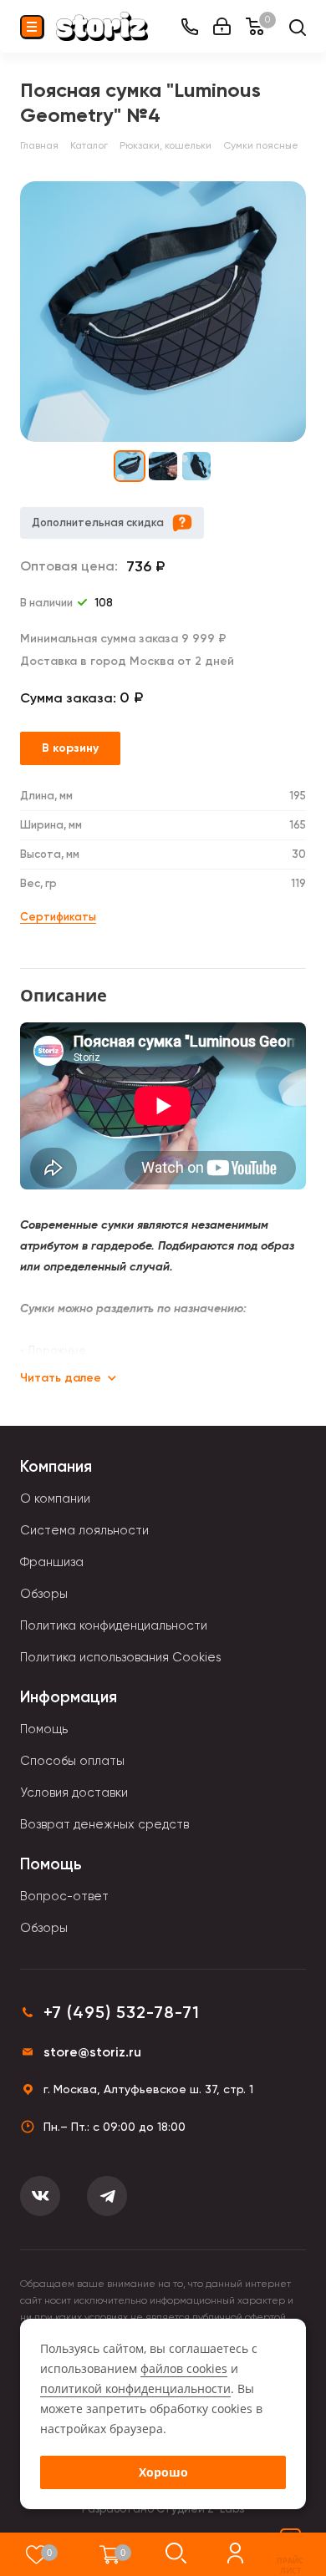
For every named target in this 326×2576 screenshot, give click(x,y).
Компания (56, 1466)
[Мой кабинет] (222, 26)
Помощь (44, 1729)
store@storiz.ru (92, 2052)
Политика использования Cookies (121, 1657)
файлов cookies (184, 2368)
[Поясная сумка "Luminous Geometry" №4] (163, 312)
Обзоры (44, 1594)
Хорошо (163, 2472)
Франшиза (52, 1562)
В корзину (70, 748)
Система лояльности (84, 1530)
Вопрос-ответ (64, 1896)
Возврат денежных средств (104, 1824)
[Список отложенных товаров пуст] (36, 2554)
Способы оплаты (72, 1761)
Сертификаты (58, 917)
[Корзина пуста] (110, 2554)
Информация (69, 1697)
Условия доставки (74, 1793)
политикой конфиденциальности (135, 2388)
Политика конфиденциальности (114, 1625)
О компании (55, 1498)
